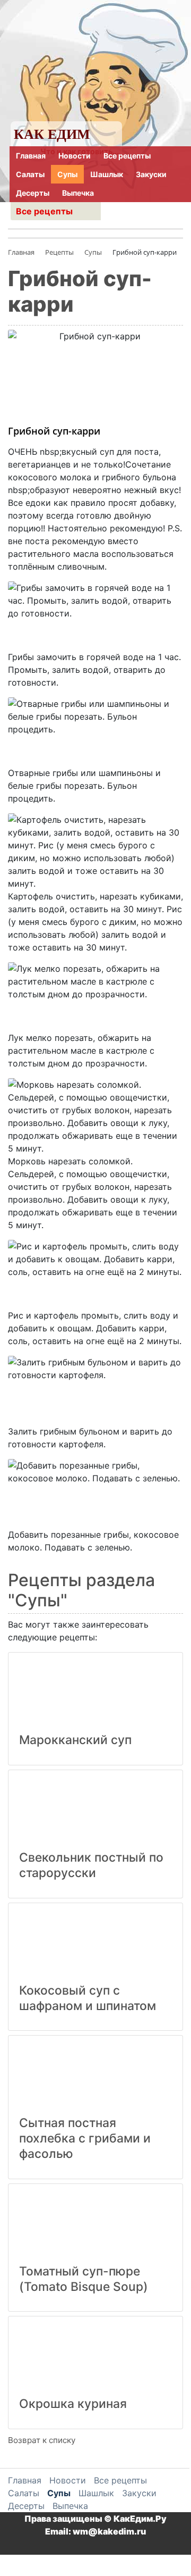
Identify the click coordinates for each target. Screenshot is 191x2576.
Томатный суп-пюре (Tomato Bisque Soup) (84, 2279)
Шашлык (107, 174)
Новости (75, 156)
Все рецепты (127, 156)
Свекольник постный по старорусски (91, 1865)
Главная (31, 156)
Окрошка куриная (73, 2404)
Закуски (151, 174)
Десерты (33, 193)
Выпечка (78, 193)
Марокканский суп (75, 1740)
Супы (67, 174)
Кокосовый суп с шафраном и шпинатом (88, 1998)
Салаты (30, 174)
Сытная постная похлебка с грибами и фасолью (85, 2138)
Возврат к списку (42, 2440)
